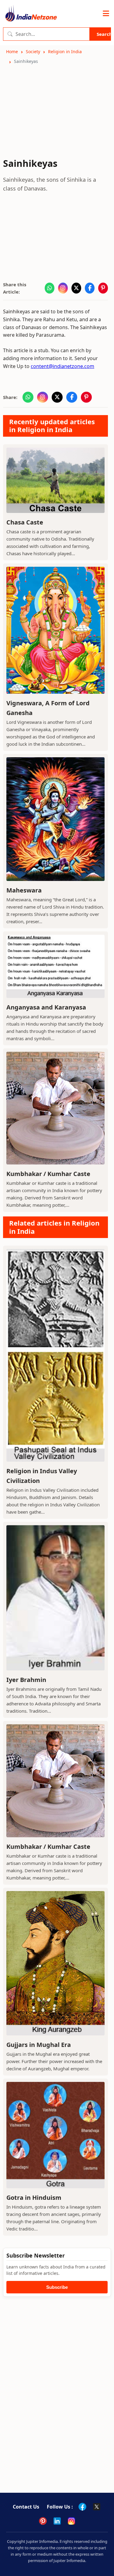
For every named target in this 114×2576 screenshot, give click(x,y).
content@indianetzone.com (62, 366)
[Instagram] (71, 2521)
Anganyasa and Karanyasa (46, 1007)
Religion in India (65, 52)
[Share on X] (76, 288)
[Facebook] (82, 2507)
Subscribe (57, 2287)
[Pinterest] (43, 2521)
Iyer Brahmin (26, 1680)
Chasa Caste (25, 522)
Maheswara (24, 890)
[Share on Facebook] (90, 288)
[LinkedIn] (57, 2521)
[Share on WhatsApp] (50, 288)
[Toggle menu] (106, 14)
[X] (97, 2507)
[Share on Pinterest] (103, 288)
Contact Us (26, 2507)
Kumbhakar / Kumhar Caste (48, 1174)
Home (12, 52)
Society (33, 52)
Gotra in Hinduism (34, 2198)
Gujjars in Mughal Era (39, 2045)
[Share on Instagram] (63, 288)
